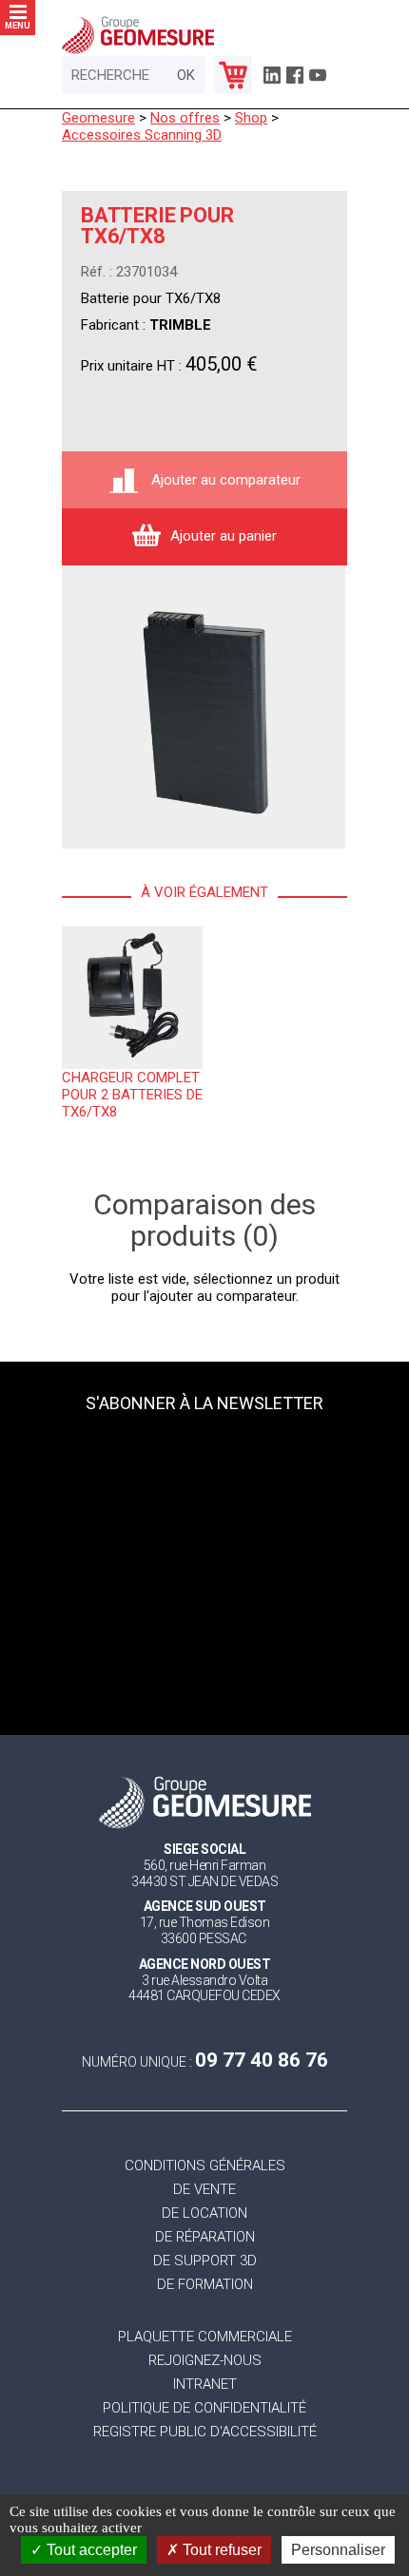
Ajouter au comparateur (224, 480)
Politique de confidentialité (204, 2408)
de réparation (205, 2237)
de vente (204, 2190)
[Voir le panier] (233, 75)
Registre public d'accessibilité (205, 2432)
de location (204, 2213)
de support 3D (205, 2261)
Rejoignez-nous (205, 2361)
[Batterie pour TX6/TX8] (204, 707)
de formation (205, 2285)
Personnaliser (338, 2550)
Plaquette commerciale (205, 2337)
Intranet (205, 2385)
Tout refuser (220, 2550)
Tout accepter (90, 2550)
